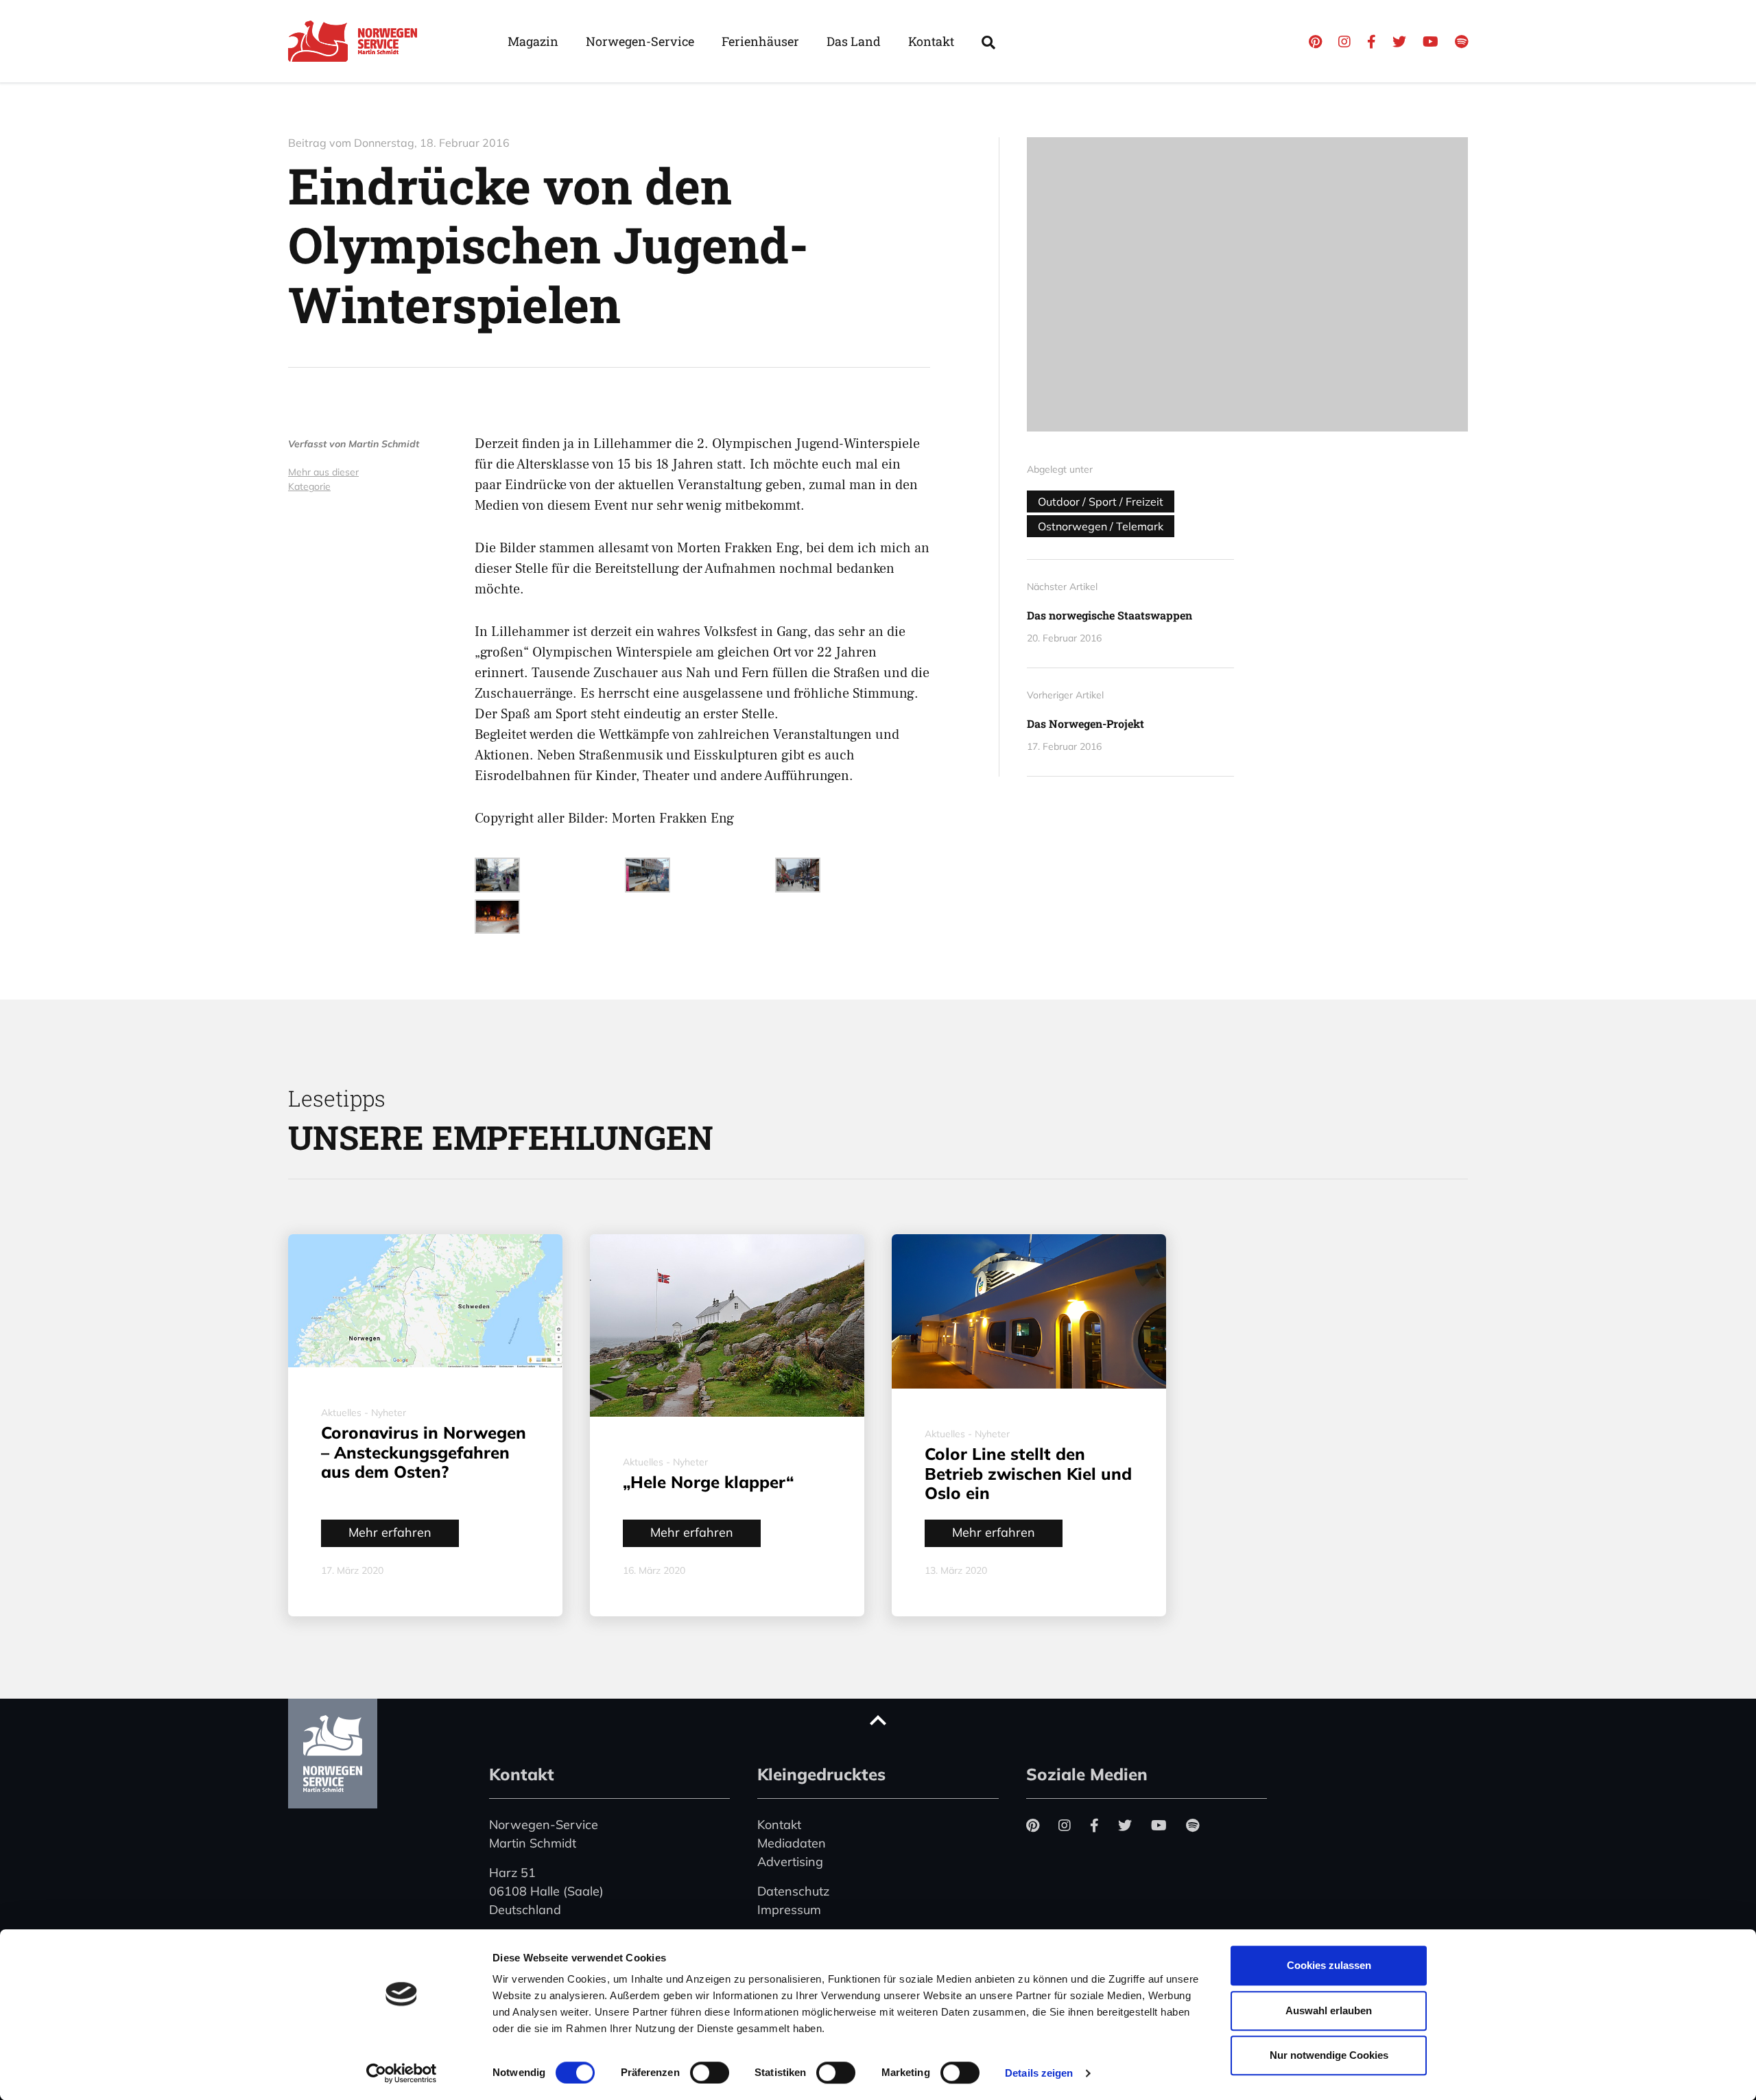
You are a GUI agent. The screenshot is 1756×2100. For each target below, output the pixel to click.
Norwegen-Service (640, 41)
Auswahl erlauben (1329, 2010)
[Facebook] (1372, 42)
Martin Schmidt (384, 444)
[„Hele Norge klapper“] (727, 1325)
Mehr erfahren (390, 1532)
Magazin (533, 41)
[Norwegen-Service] (357, 41)
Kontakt (931, 41)
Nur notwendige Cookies (1329, 2055)
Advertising (790, 1862)
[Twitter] (1399, 42)
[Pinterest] (1315, 42)
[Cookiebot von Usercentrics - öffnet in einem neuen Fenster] (402, 2073)
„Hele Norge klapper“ (708, 1482)
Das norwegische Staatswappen (1110, 615)
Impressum (789, 1910)
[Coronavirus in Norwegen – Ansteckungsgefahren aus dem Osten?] (425, 1301)
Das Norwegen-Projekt (1085, 723)
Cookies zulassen (1329, 1965)
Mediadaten (792, 1843)
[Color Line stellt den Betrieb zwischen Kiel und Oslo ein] (1029, 1311)
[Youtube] (1431, 42)
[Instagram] (1344, 42)
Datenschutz (793, 1891)
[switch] (710, 2073)
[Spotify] (1461, 42)
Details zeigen (1039, 2073)
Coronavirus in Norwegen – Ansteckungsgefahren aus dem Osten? (424, 1452)
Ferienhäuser (760, 41)
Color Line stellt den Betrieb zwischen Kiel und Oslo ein (1028, 1474)
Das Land (854, 41)
